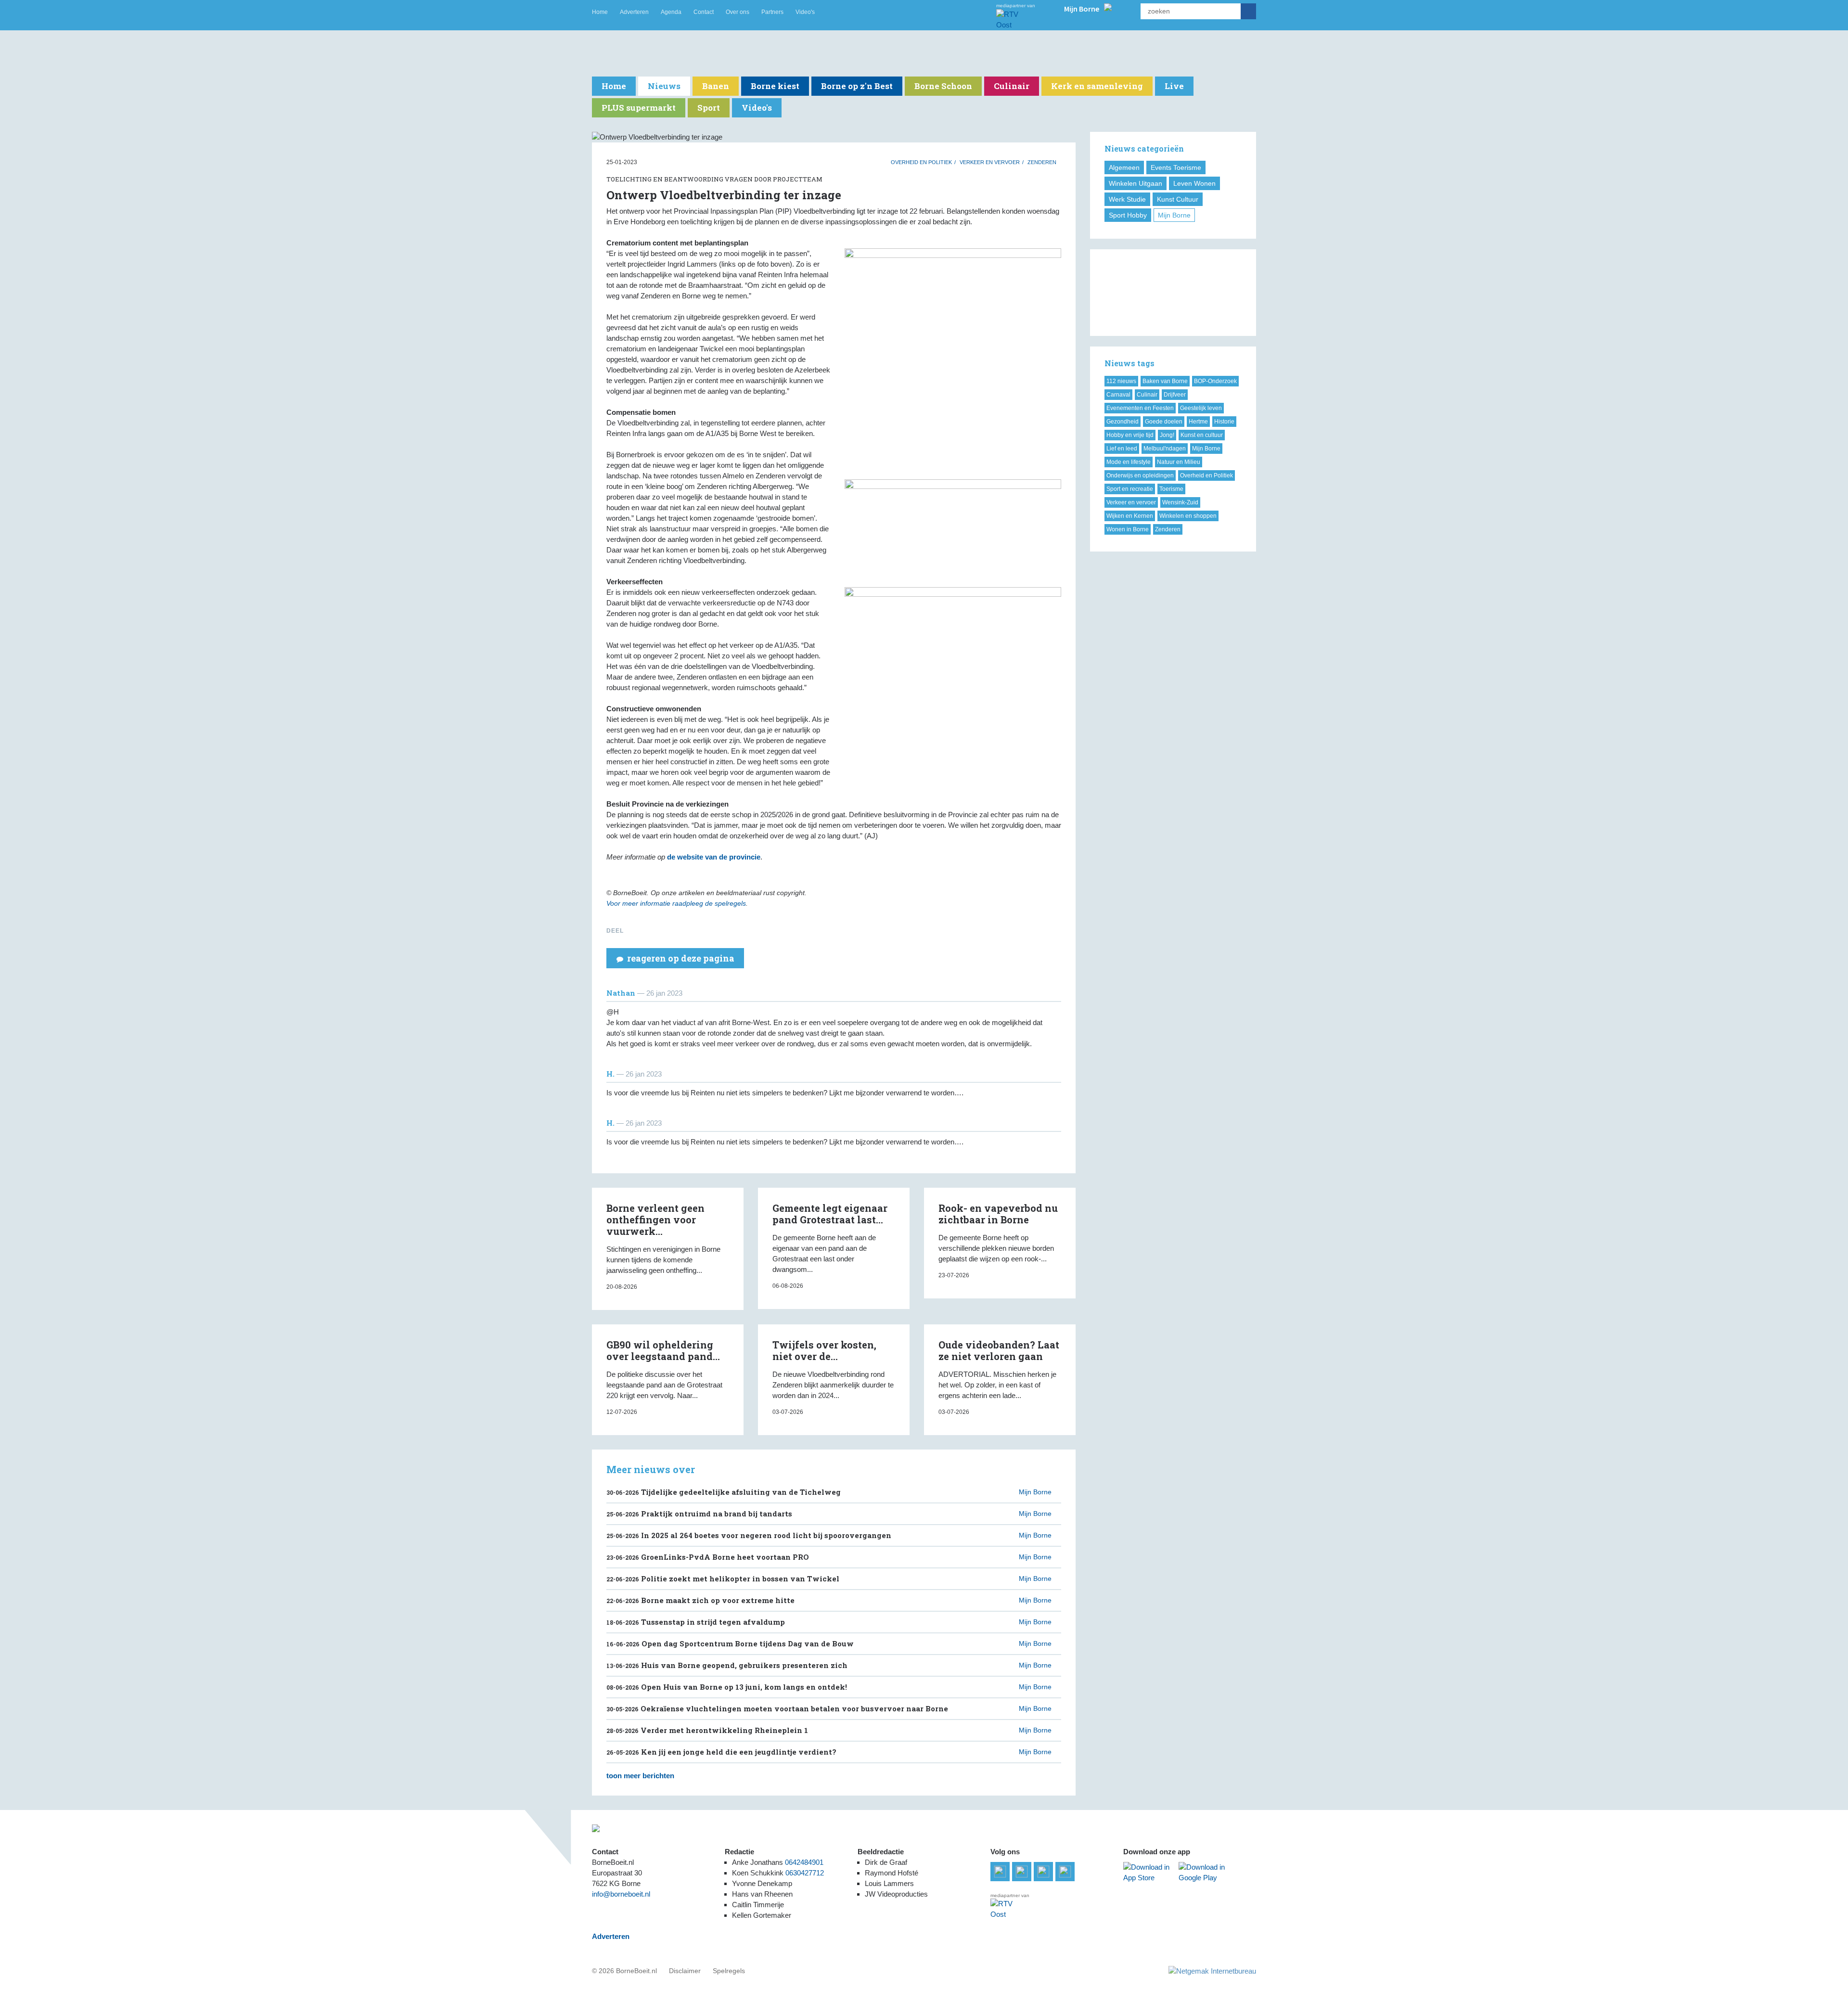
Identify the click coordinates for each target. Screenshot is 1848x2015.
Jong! (1167, 435)
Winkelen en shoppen (1188, 516)
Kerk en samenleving (1097, 86)
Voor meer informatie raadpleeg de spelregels (676, 903)
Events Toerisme (1176, 167)
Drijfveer (1175, 395)
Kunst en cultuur (1202, 435)
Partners (772, 12)
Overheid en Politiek (921, 162)
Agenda (671, 12)
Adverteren (634, 12)
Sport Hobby (1128, 215)
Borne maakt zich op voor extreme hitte (700, 1600)
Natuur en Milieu (1179, 462)
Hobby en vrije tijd (1130, 435)
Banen (716, 86)
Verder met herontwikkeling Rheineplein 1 (707, 1730)
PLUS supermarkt (639, 108)
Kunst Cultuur (1178, 199)
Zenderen (1042, 162)
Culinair (1012, 86)
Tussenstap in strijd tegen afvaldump (696, 1622)
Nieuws (664, 86)
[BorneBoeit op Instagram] (1065, 1872)
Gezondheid (1123, 422)
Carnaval (1118, 395)
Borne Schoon (943, 86)
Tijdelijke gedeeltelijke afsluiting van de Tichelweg (724, 1492)
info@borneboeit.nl (621, 1894)
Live (1174, 86)
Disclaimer (685, 1971)
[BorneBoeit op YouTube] (1000, 1872)
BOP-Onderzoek (1215, 381)
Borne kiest (775, 86)
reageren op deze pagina (681, 958)
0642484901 (804, 1862)
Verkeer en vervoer (990, 162)
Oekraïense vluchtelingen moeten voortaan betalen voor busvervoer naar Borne (777, 1708)
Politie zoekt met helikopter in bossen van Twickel (723, 1579)
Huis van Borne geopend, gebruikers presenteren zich (727, 1665)
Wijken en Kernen (1130, 516)
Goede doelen (1164, 422)
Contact (704, 12)
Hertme (1198, 422)
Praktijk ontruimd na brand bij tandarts (699, 1514)
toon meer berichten (640, 1776)
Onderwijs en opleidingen (1140, 475)
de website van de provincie (714, 857)
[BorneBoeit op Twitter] (1043, 1872)
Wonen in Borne (1128, 529)
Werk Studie (1127, 199)
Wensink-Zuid (1180, 502)
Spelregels (729, 1971)
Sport (709, 108)
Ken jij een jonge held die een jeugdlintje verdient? (721, 1752)
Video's (805, 12)
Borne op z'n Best (857, 86)
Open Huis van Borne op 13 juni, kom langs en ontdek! (727, 1687)
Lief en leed (1122, 449)
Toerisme (1171, 489)
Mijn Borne (1174, 215)
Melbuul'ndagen (1165, 449)
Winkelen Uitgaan (1136, 183)
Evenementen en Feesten (1140, 408)
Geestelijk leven (1201, 408)
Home (600, 12)
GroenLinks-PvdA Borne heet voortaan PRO (708, 1557)
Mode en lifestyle (1129, 462)
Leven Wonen (1194, 183)
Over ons (738, 12)
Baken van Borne (1165, 381)
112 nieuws (1121, 381)
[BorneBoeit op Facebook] (1022, 1872)
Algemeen (1124, 167)
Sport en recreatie (1130, 489)
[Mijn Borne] (1108, 8)
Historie (1224, 422)
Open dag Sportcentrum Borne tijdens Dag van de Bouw (730, 1643)
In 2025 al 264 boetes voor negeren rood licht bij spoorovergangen (749, 1535)
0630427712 (805, 1873)
